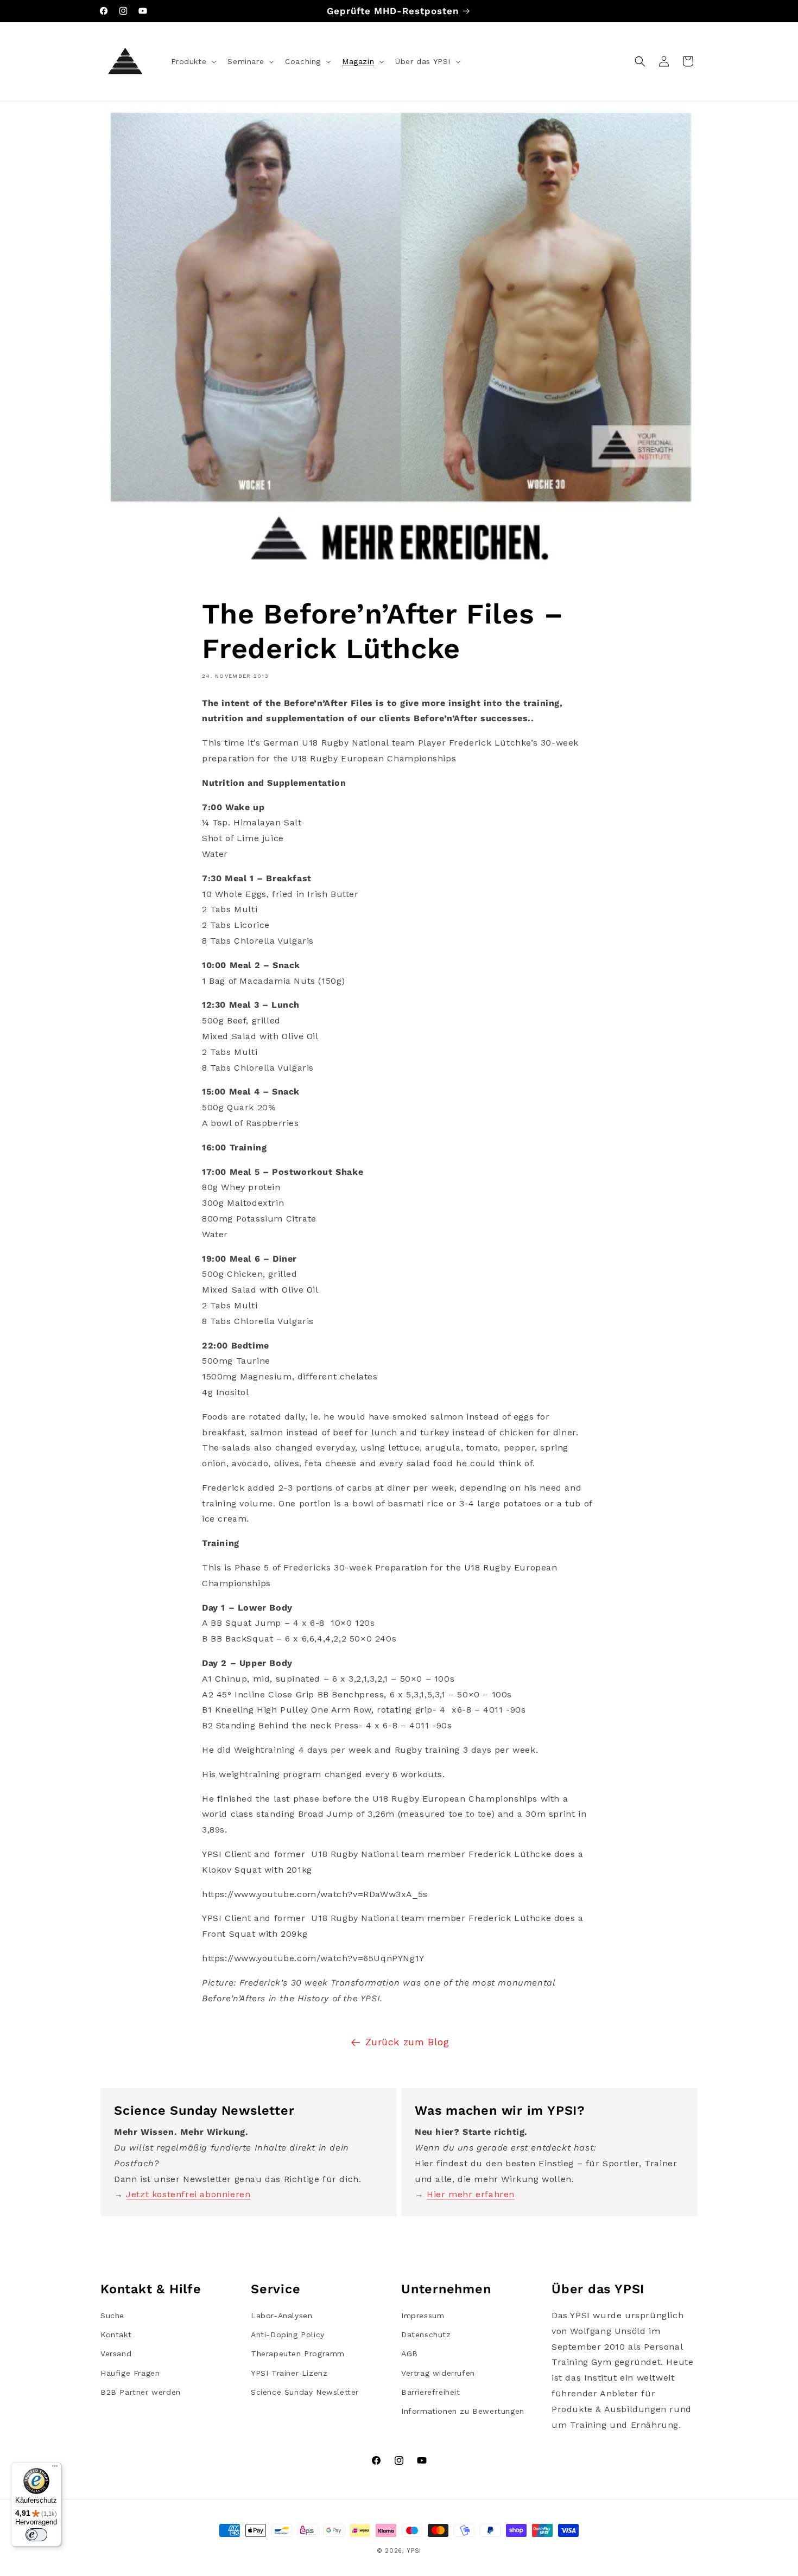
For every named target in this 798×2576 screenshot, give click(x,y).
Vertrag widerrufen (438, 2373)
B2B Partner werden (141, 2392)
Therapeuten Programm (298, 2354)
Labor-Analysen (281, 2316)
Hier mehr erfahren (471, 2194)
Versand (116, 2354)
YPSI (414, 2551)
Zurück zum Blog (407, 2042)
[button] (193, 61)
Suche (112, 2316)
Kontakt (116, 2335)
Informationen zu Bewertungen (463, 2411)
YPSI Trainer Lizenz (289, 2373)
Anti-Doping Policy (288, 2335)
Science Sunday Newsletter (305, 2392)
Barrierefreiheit (431, 2392)
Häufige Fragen (130, 2373)
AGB (410, 2354)
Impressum (423, 2316)
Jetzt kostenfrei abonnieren (188, 2194)
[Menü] (55, 2469)
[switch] (36, 2535)
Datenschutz (426, 2335)
